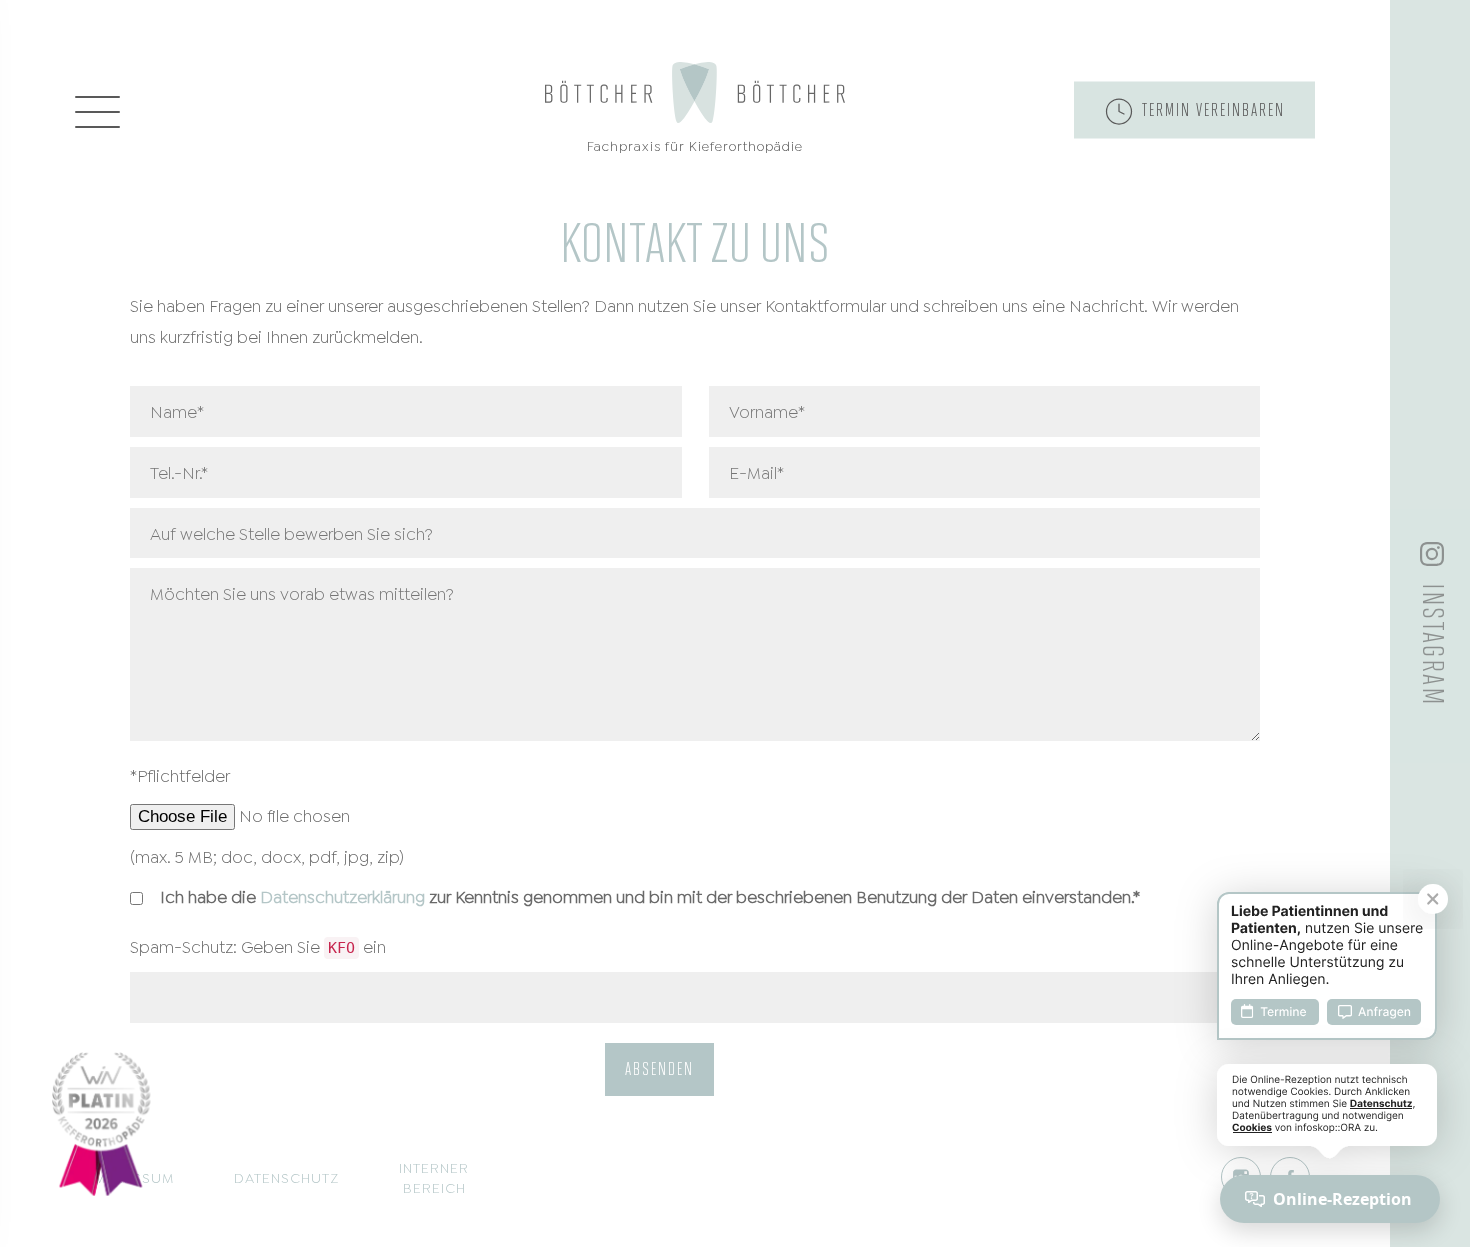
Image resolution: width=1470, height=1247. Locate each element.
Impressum (132, 1176)
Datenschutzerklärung (342, 895)
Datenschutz (286, 1176)
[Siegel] (101, 1121)
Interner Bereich (434, 1176)
